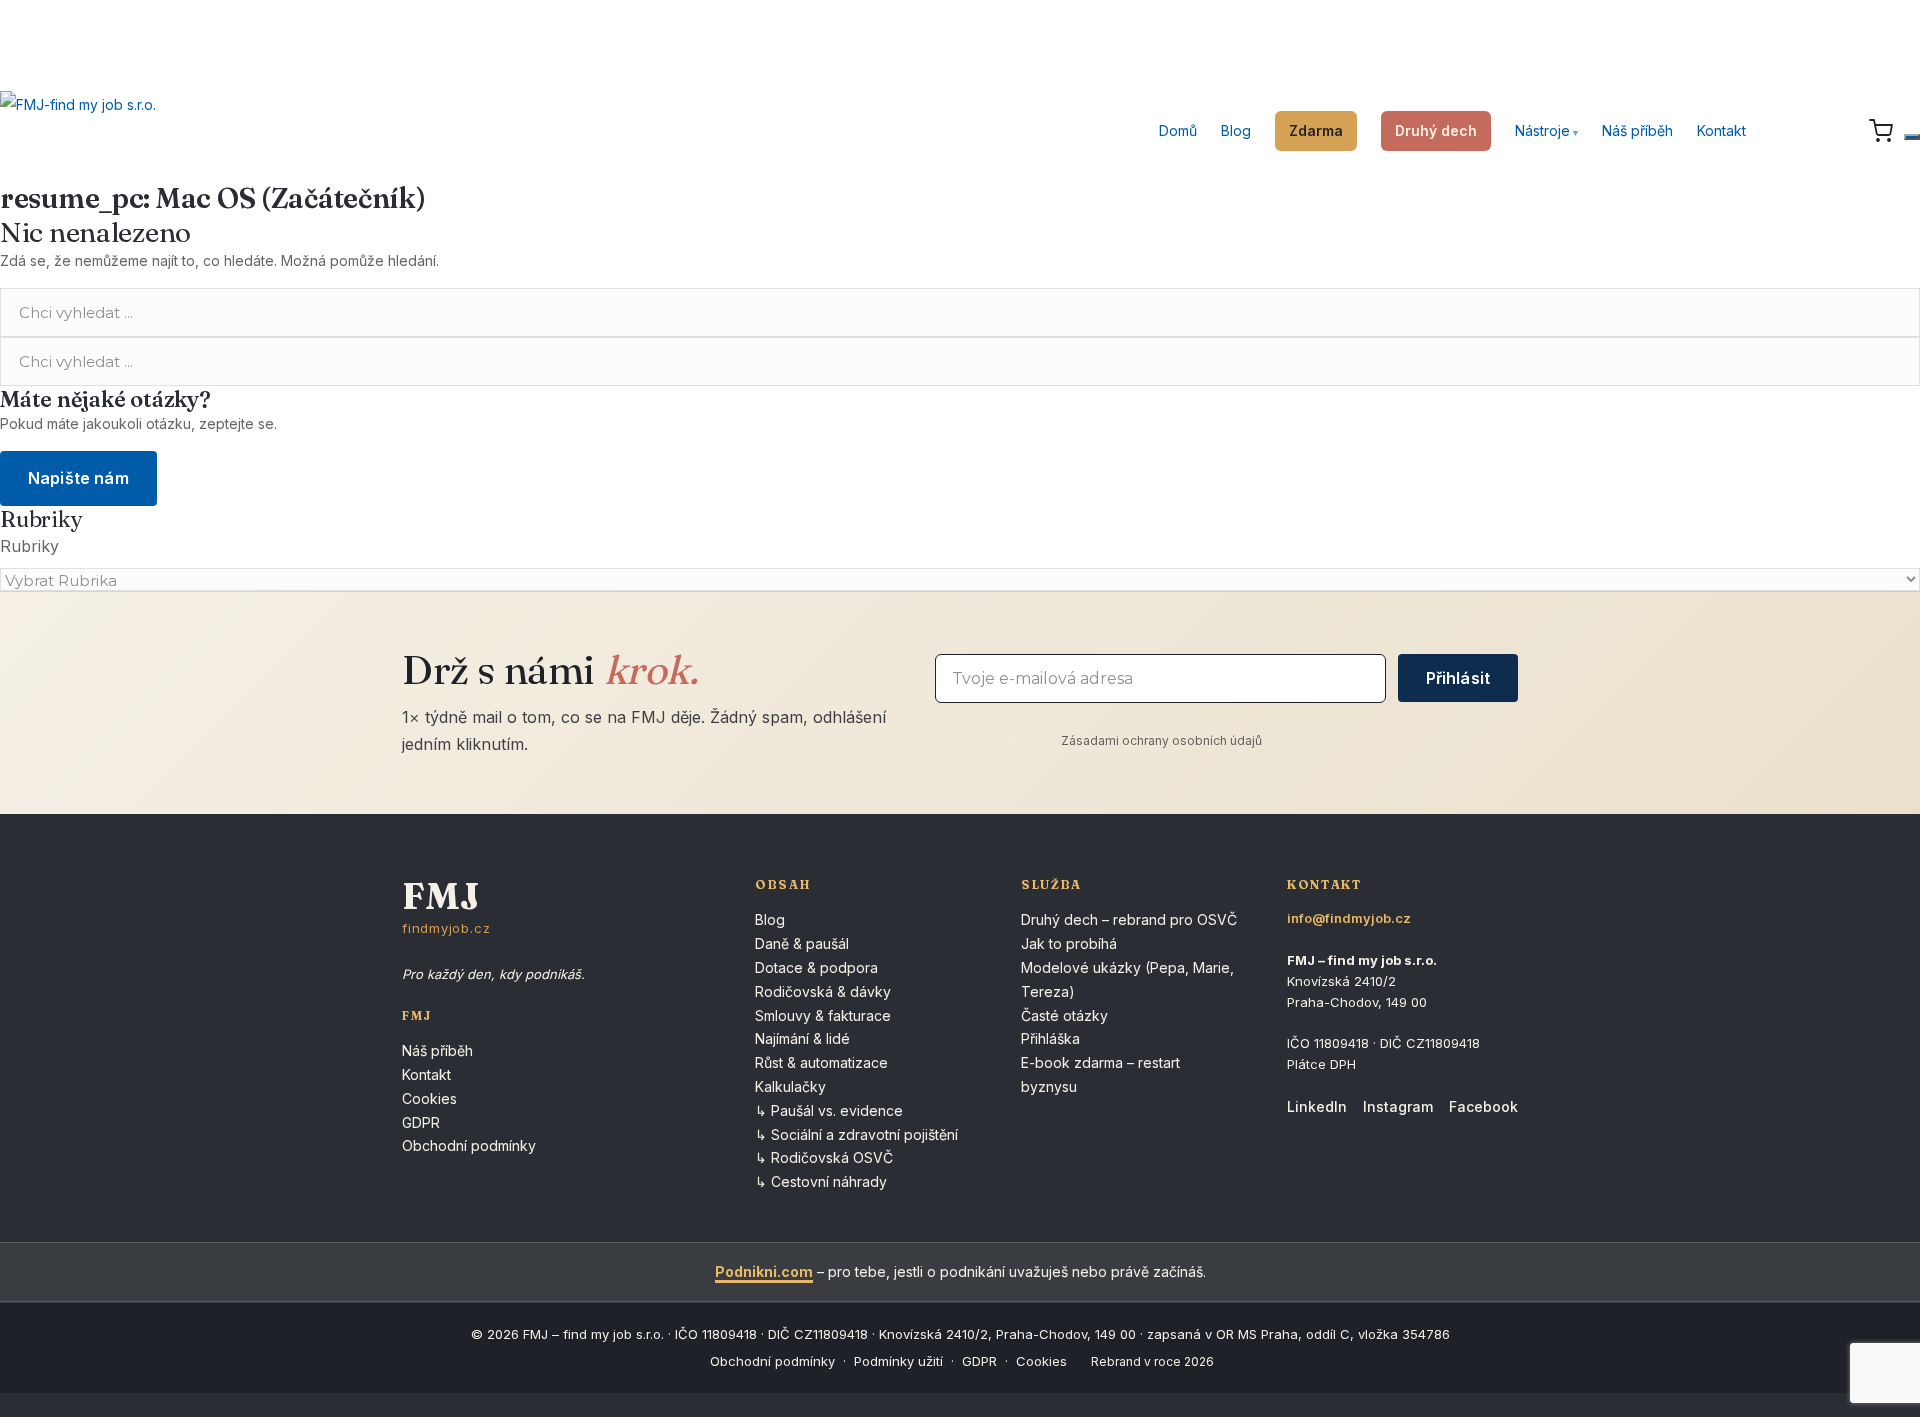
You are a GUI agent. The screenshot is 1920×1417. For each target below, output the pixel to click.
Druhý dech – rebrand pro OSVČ (1129, 919)
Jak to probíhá (1069, 943)
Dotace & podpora (816, 967)
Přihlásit (1458, 678)
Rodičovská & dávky (823, 991)
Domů (1178, 130)
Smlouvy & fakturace (823, 1015)
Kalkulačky (790, 1086)
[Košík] (1881, 131)
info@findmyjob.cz (1349, 918)
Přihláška (1050, 1038)
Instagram (1398, 1106)
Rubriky (29, 546)
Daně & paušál (802, 943)
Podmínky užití (898, 1361)
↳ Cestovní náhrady (821, 1181)
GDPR (421, 1122)
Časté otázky (1064, 1015)
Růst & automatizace (821, 1062)
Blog (1236, 130)
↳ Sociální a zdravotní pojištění (856, 1134)
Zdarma (1316, 130)
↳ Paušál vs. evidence (829, 1110)
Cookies (429, 1098)
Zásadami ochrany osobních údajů (1161, 740)
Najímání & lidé (802, 1038)
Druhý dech (1436, 130)
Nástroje (1542, 130)
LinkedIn (1317, 1106)
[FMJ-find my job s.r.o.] (78, 131)
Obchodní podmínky (469, 1145)
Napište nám (78, 478)
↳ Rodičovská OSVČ (824, 1157)
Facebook (1483, 1106)
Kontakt (1721, 130)
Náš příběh (1637, 130)
